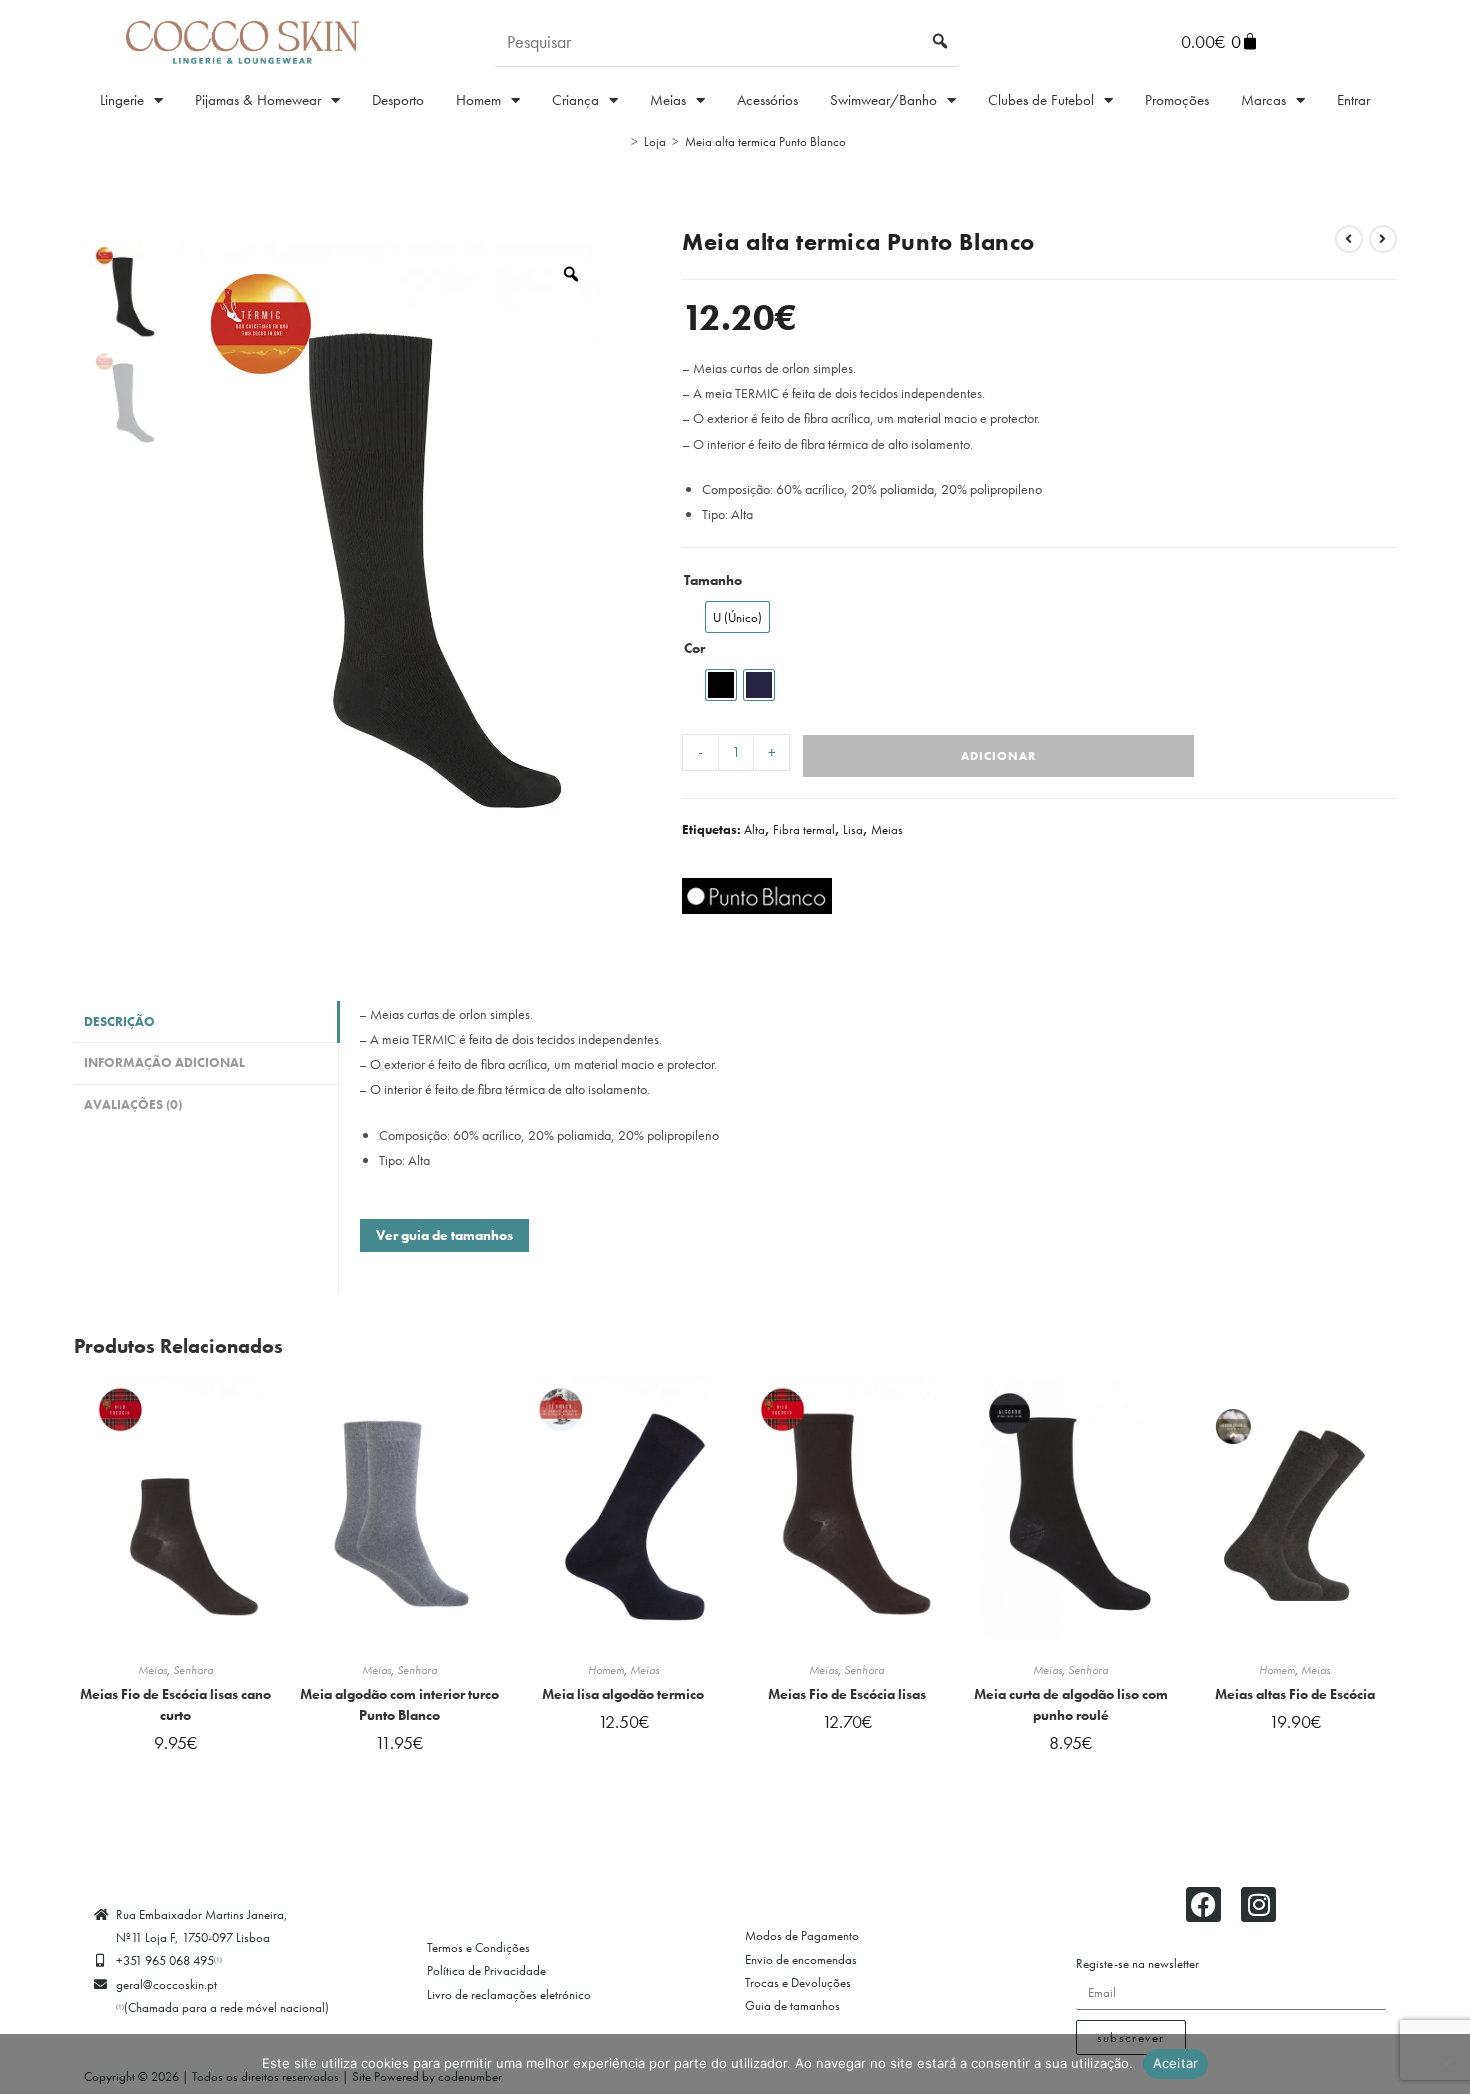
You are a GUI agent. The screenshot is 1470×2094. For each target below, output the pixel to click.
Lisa (853, 829)
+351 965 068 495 (169, 1960)
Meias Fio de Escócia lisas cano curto (175, 1704)
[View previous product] (1349, 239)
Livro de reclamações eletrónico (509, 1994)
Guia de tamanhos (792, 2005)
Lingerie (122, 100)
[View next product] (1383, 239)
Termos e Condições (478, 1947)
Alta (754, 829)
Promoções (1177, 100)
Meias (668, 100)
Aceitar (1176, 2063)
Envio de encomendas (801, 1959)
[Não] (1445, 2064)
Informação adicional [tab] (164, 1063)
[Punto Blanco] (757, 896)
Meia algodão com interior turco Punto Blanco (399, 1704)
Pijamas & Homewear (258, 100)
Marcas (1263, 100)
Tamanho (713, 580)
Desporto (398, 100)
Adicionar (998, 756)
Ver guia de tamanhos (444, 1235)
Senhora (193, 1670)
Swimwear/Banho (883, 100)
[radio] (737, 617)
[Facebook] (1203, 1904)
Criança (575, 100)
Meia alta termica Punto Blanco (765, 141)
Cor (694, 648)
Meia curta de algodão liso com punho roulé (1071, 1704)
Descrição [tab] (119, 1022)
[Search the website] (727, 40)
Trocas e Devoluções (798, 1982)
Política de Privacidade (486, 1970)
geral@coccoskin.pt (166, 1984)
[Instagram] (1258, 1904)
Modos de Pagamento (802, 1935)
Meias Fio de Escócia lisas (847, 1694)
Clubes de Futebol (1041, 100)
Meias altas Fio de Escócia (1295, 1694)
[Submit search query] (940, 42)
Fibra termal (804, 829)
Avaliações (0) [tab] (133, 1105)
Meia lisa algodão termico (623, 1694)
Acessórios (767, 100)
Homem (478, 100)
